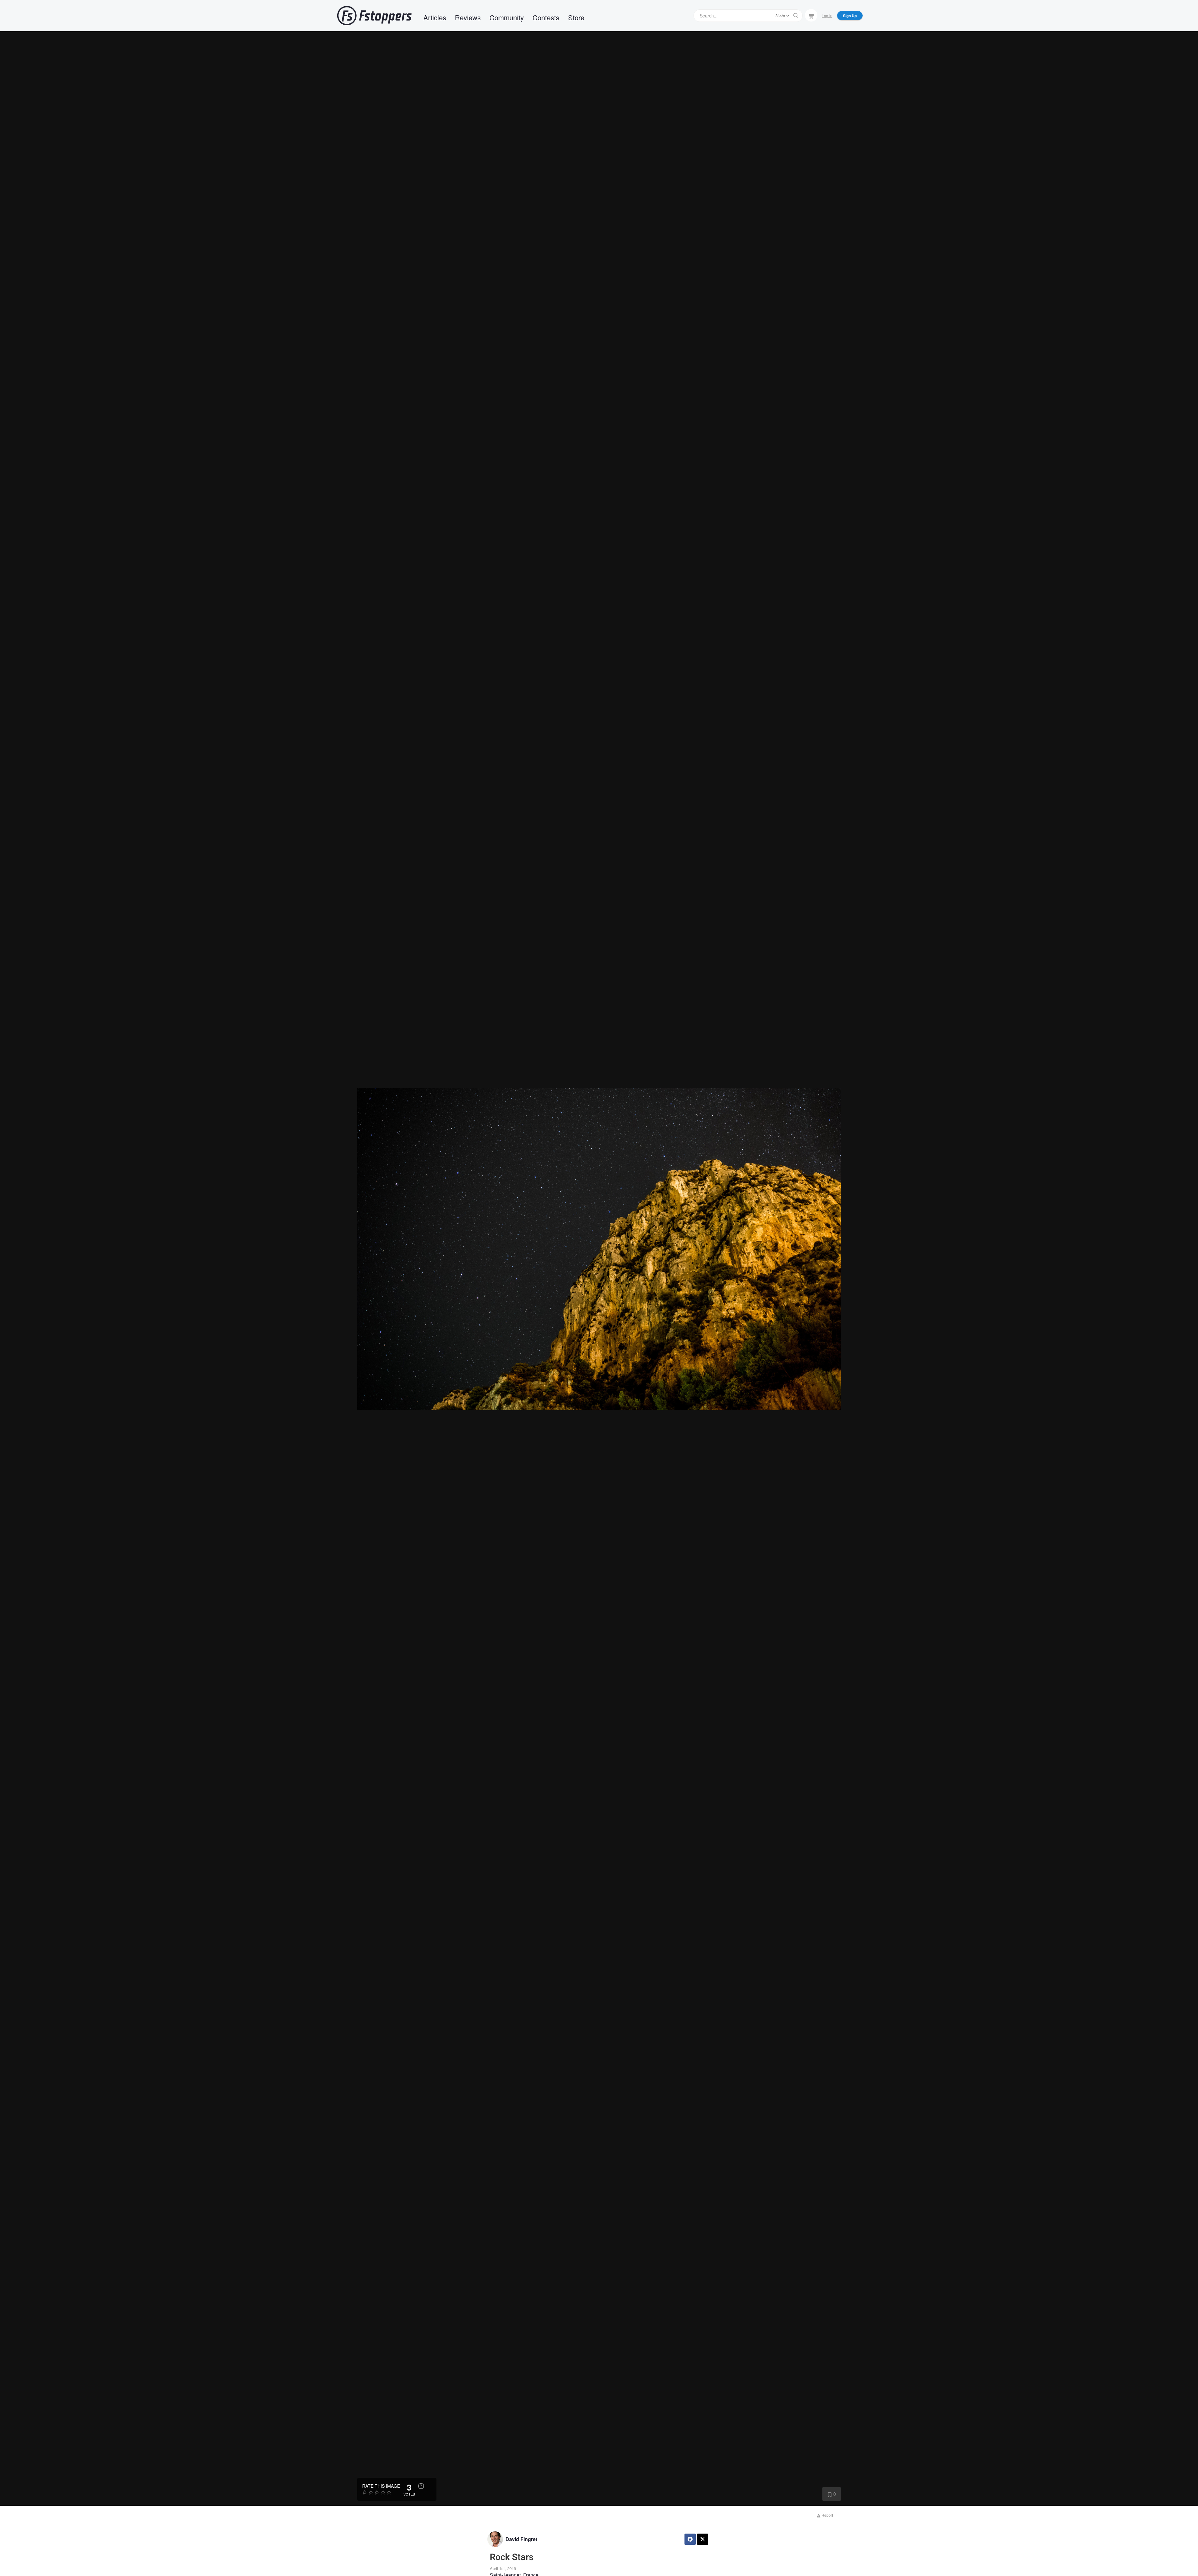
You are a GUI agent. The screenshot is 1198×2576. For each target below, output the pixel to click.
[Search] (796, 16)
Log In (827, 15)
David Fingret (521, 2539)
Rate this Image (381, 2486)
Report (827, 2515)
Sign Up (850, 16)
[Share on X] (703, 2539)
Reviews (468, 17)
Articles (435, 17)
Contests (546, 17)
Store (576, 17)
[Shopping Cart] (811, 15)
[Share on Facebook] (690, 2539)
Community (507, 17)
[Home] (374, 16)
